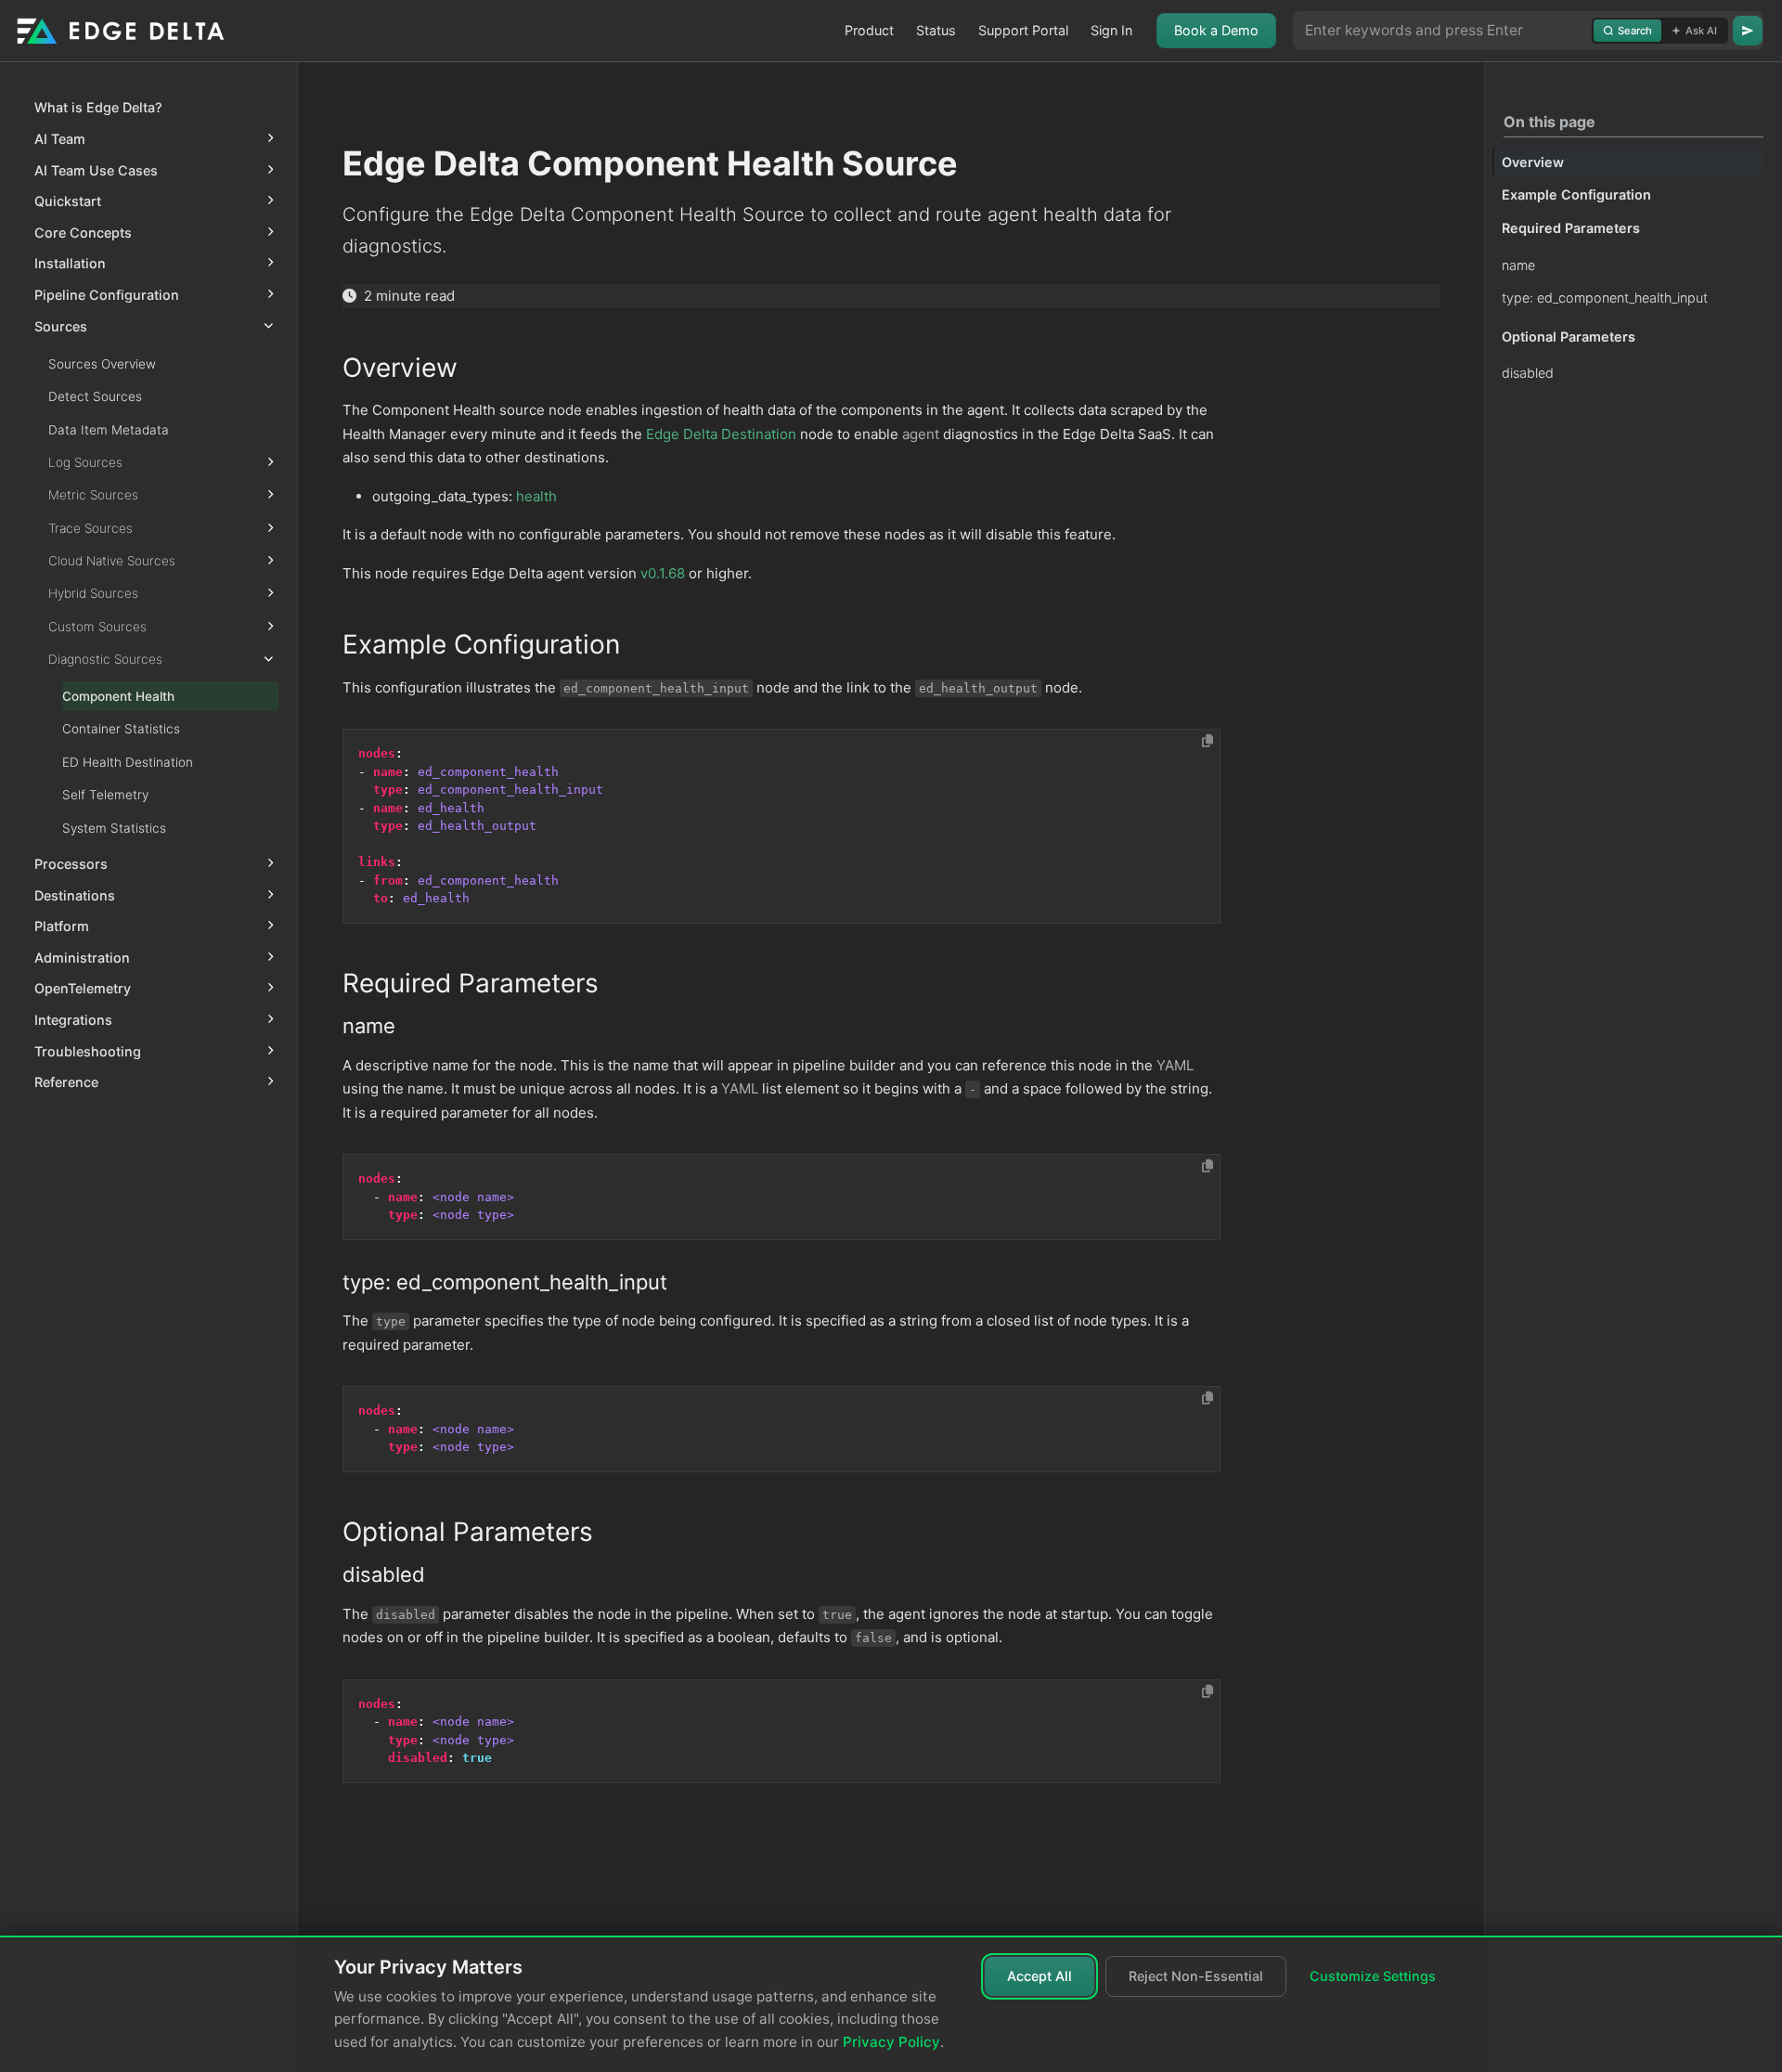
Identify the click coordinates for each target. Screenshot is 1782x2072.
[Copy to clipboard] (1207, 741)
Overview (1533, 162)
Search (1635, 31)
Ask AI (1701, 31)
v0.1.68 (663, 573)
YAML (1175, 1065)
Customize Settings (1373, 1976)
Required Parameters (1571, 228)
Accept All (1039, 1976)
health (536, 496)
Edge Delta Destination (721, 434)
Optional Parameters (1569, 337)
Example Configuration (1576, 195)
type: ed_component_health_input (1605, 298)
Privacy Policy (891, 2042)
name (1518, 265)
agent (921, 434)
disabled (1528, 374)
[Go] (1748, 31)
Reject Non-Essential (1196, 1976)
